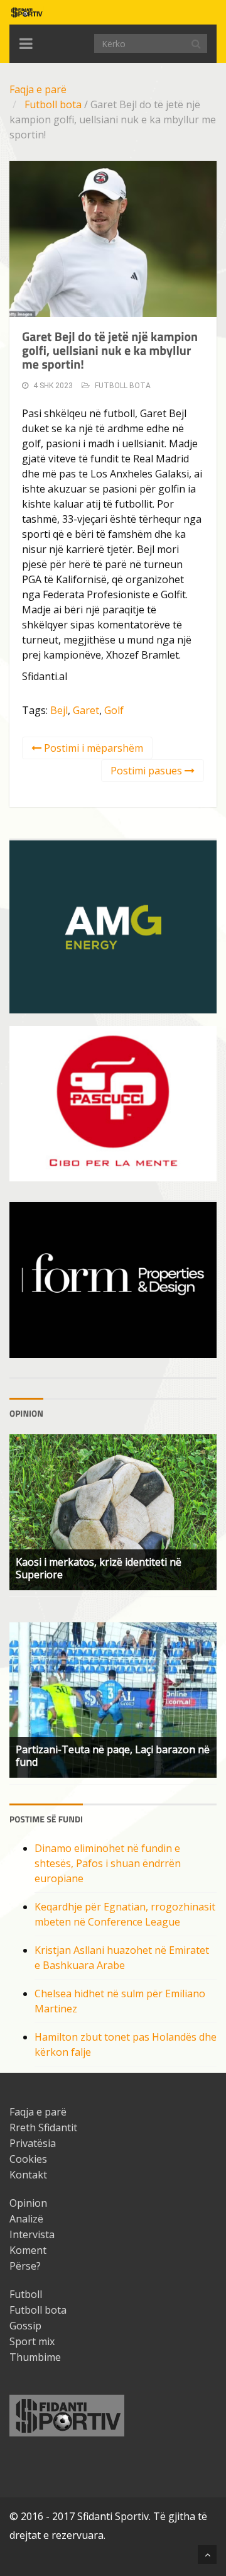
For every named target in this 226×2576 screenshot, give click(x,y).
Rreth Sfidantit (43, 2127)
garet (86, 710)
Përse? (25, 2266)
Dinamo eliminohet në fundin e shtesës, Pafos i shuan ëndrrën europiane (108, 1863)
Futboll (26, 2294)
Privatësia (33, 2143)
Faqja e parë (38, 89)
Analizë (26, 2219)
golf (114, 710)
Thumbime (35, 2357)
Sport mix (32, 2341)
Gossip (25, 2326)
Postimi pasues (148, 771)
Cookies (28, 2159)
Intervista (32, 2234)
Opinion (28, 2203)
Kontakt (28, 2175)
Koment (28, 2250)
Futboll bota (53, 104)
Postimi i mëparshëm (92, 748)
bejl (59, 710)
